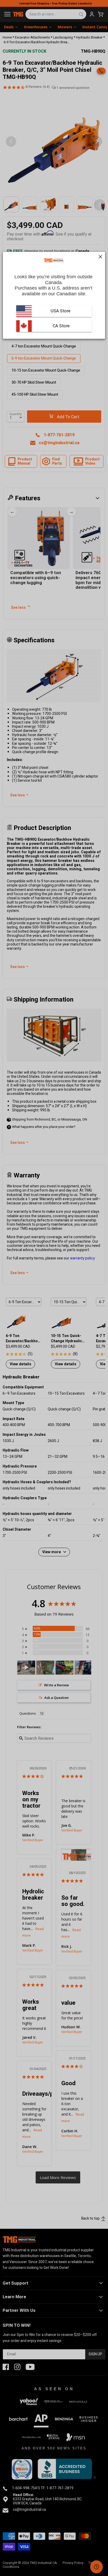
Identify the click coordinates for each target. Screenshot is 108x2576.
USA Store (61, 311)
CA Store (61, 326)
